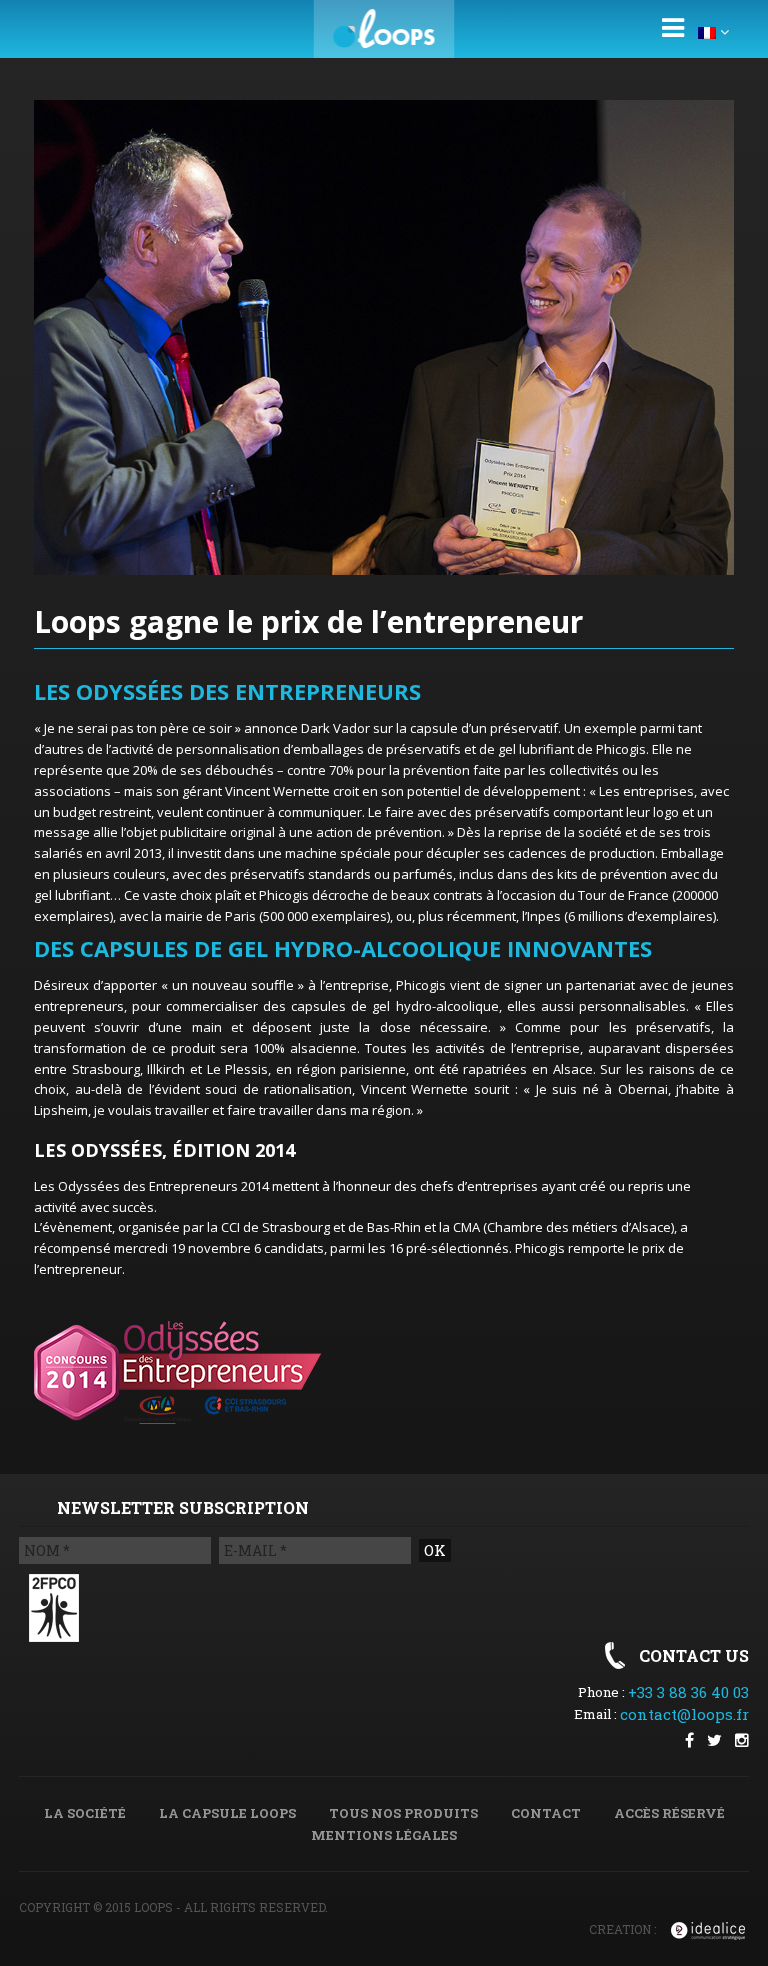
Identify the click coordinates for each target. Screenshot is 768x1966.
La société (85, 1813)
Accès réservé (669, 1813)
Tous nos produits (403, 1813)
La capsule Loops (227, 1813)
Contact (546, 1813)
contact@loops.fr (684, 1714)
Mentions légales (384, 1835)
